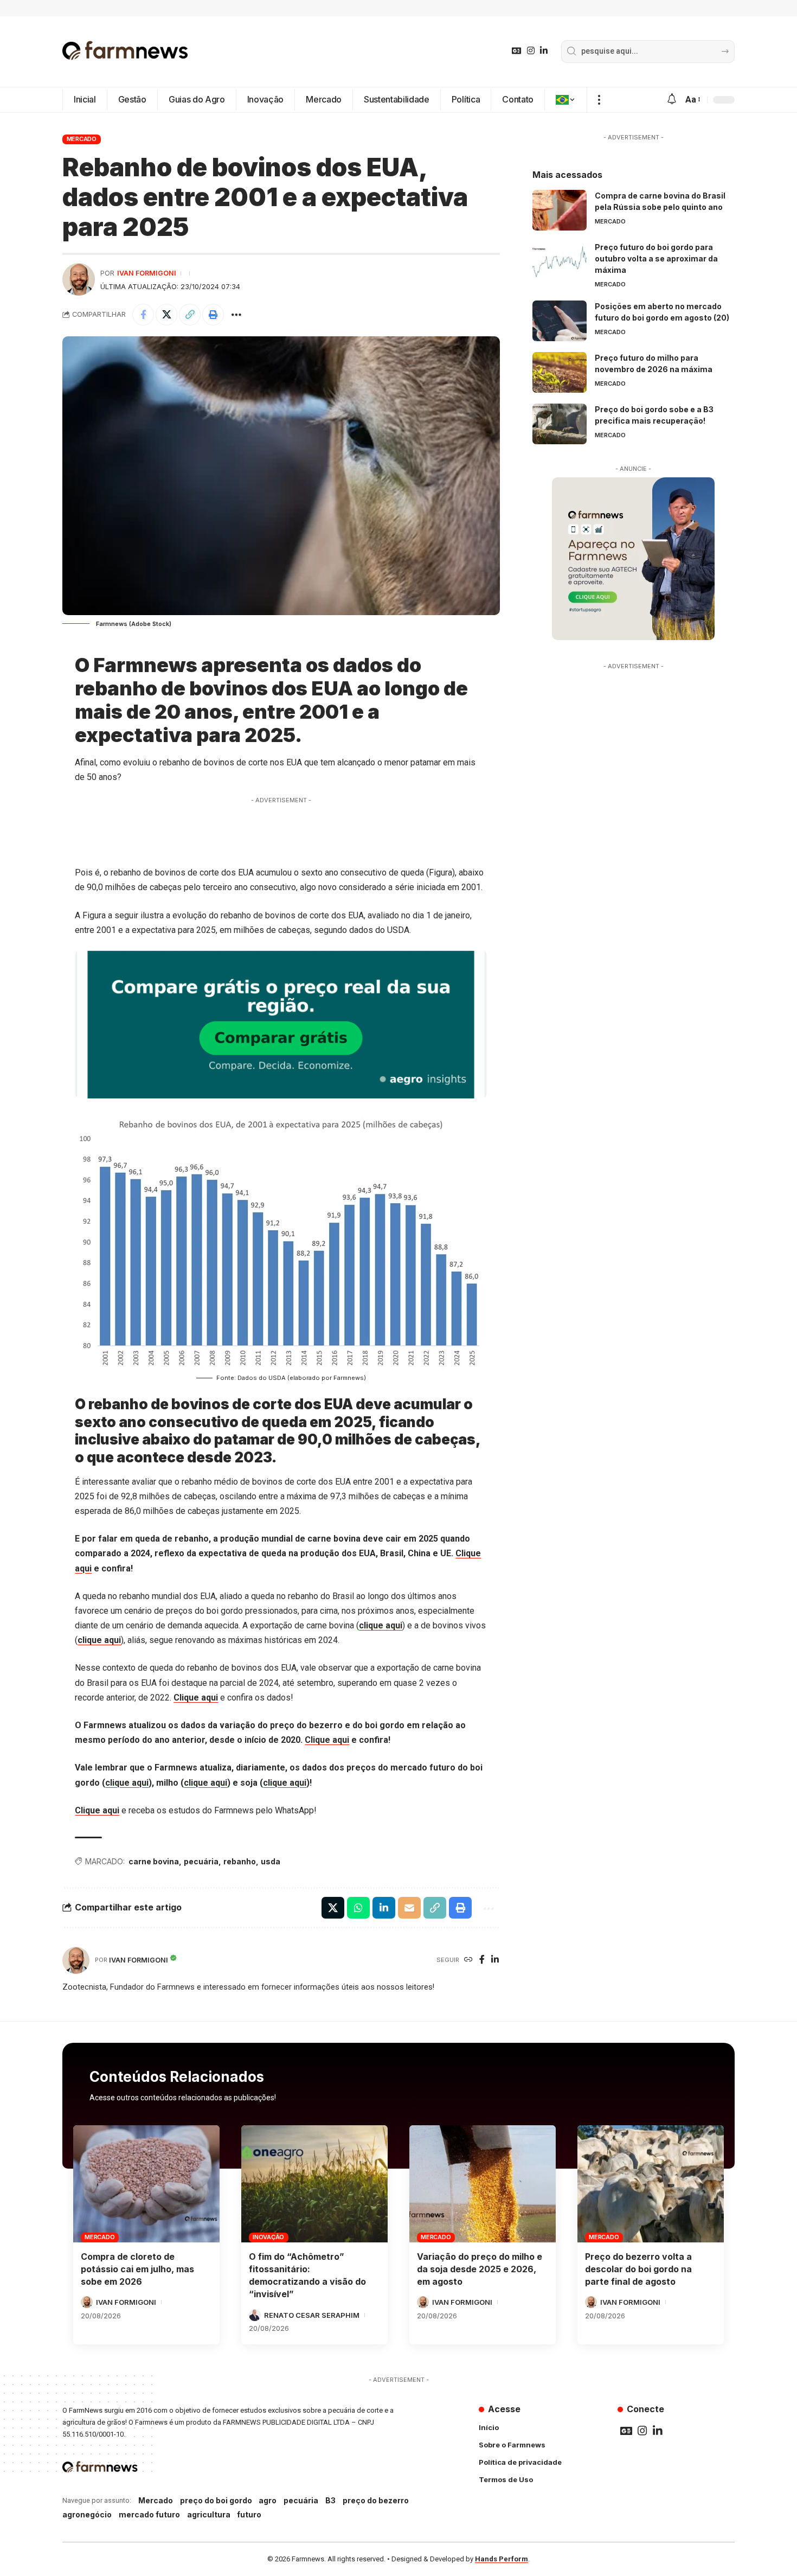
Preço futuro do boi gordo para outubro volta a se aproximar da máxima (656, 258)
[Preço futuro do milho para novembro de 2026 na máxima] (560, 372)
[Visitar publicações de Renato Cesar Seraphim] (255, 2315)
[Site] (468, 1960)
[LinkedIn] (544, 51)
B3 (330, 2500)
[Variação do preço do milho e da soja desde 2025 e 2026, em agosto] (483, 2184)
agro (268, 2500)
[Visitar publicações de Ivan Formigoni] (79, 279)
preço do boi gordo (216, 2500)
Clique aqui (196, 1698)
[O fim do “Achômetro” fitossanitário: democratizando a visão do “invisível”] (314, 2184)
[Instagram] (531, 51)
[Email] (409, 1908)
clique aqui (381, 1625)
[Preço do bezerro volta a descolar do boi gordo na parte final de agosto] (651, 2184)
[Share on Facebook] (143, 315)
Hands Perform (502, 2559)
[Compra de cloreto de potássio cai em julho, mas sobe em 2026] (146, 2184)
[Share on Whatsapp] (358, 1908)
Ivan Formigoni (147, 273)
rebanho (240, 1861)
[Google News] (517, 51)
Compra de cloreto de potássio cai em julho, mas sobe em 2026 (137, 2269)
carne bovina (154, 1861)
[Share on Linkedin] (384, 1908)
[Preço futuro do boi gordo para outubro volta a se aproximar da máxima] (560, 262)
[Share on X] (166, 315)
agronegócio (87, 2514)
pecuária (201, 1861)
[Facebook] (482, 1960)
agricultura (209, 2514)
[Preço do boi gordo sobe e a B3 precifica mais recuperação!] (560, 424)
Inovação (268, 2237)
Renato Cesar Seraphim (312, 2315)
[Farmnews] (125, 52)
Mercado (82, 139)
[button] (599, 100)
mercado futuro (149, 2514)
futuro (249, 2514)
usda (271, 1861)
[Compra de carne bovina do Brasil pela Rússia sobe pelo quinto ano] (560, 210)
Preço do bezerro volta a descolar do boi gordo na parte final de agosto (638, 2269)
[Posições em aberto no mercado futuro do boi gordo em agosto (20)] (560, 321)
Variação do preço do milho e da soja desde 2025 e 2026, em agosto (480, 2269)
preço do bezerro (376, 2500)
